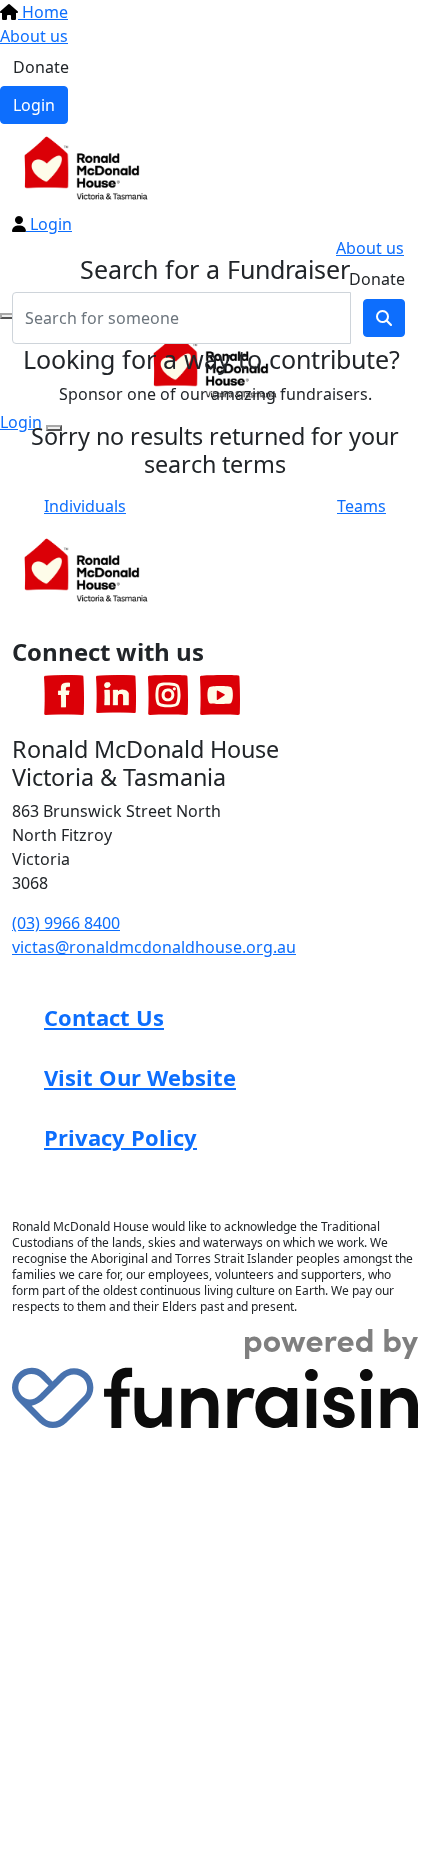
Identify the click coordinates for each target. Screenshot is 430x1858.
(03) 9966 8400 (66, 923)
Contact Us (104, 1017)
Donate (41, 67)
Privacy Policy (120, 1137)
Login (34, 105)
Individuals (85, 506)
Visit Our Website (140, 1077)
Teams (361, 506)
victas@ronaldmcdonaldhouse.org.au (154, 947)
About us (34, 36)
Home (43, 12)
